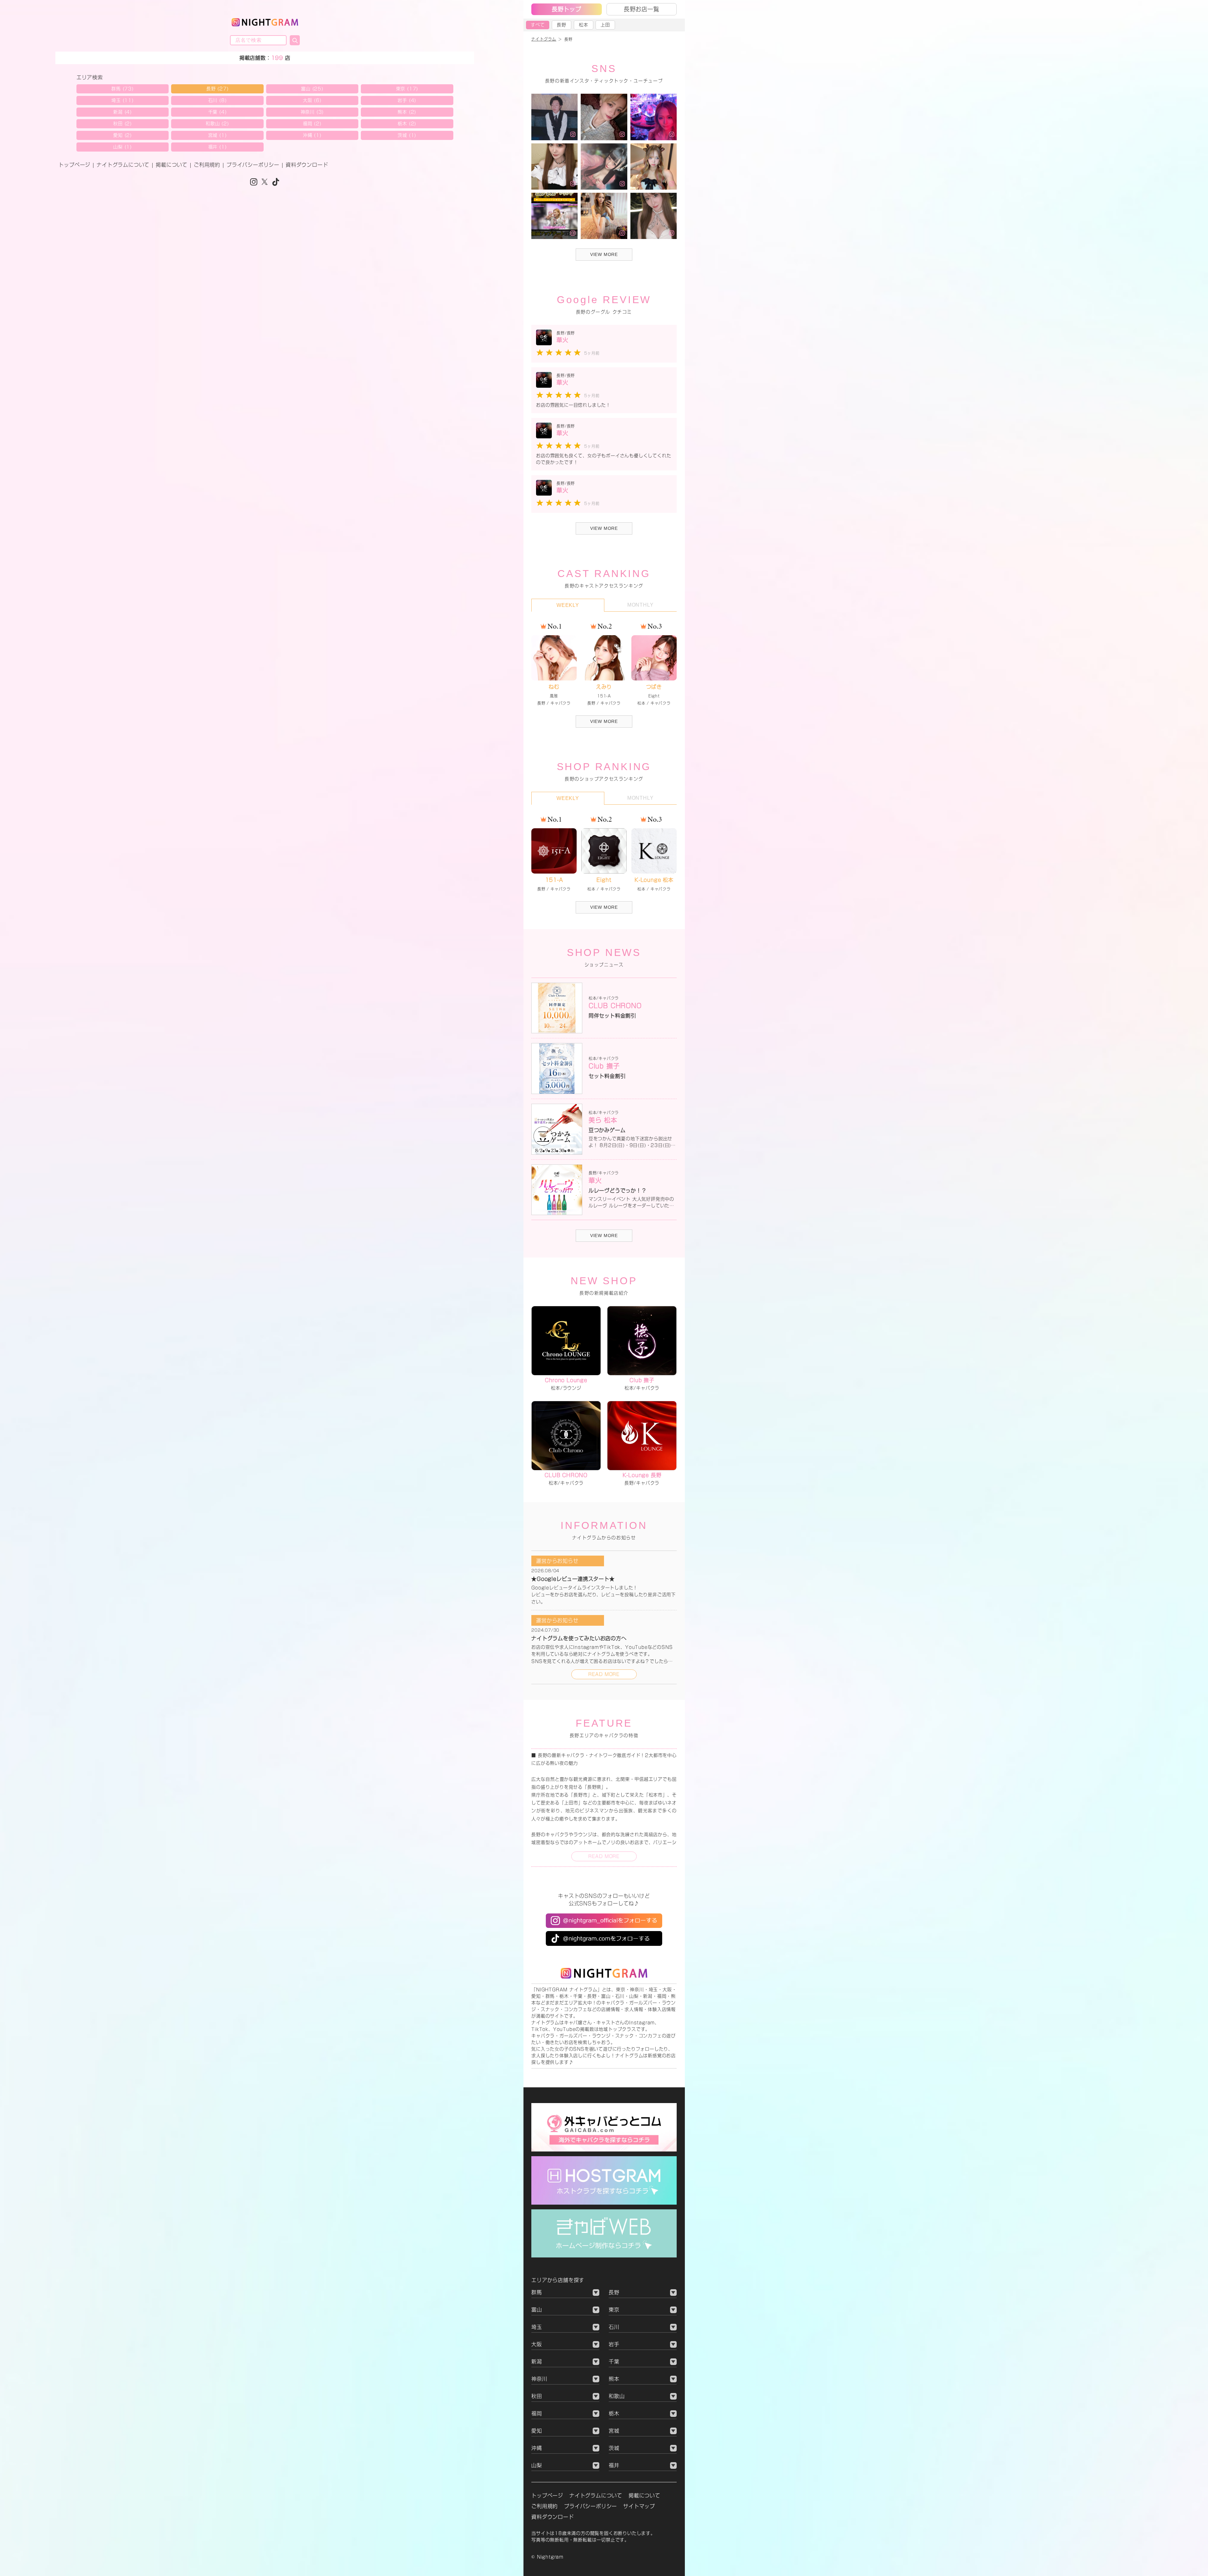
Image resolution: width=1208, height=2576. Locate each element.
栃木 (614, 2413)
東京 (614, 2310)
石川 (614, 2327)
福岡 (537, 2413)
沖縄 (537, 2448)
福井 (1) (218, 147)
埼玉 (537, 2327)
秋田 (537, 2396)
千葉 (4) (218, 112)
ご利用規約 (207, 165)
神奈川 (539, 2379)
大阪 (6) (312, 100)
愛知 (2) (123, 135)
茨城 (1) (407, 135)
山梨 (537, 2465)
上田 (605, 25)
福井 (614, 2465)
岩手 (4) (407, 100)
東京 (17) (407, 89)
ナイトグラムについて (123, 165)
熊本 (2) (407, 112)
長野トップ (567, 9)
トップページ (74, 165)
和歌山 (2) (217, 124)
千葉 (614, 2362)
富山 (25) (312, 89)
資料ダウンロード (307, 165)
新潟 (537, 2362)
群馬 (537, 2292)
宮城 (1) (218, 135)
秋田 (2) (123, 124)
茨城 (614, 2448)
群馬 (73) (123, 89)
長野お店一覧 (642, 9)
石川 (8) (218, 100)
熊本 (614, 2379)
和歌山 (617, 2396)
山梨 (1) (123, 147)
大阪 (537, 2344)
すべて (538, 25)
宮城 (614, 2431)
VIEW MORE (604, 721)
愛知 (537, 2431)
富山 (537, 2310)
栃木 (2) (407, 124)
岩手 (614, 2344)
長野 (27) (218, 89)
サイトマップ (639, 2506)
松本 (584, 25)
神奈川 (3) (312, 112)
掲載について (172, 165)
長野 (562, 25)
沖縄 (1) (312, 135)
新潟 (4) (123, 112)
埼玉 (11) (123, 100)
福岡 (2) (312, 124)
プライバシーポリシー (253, 165)
